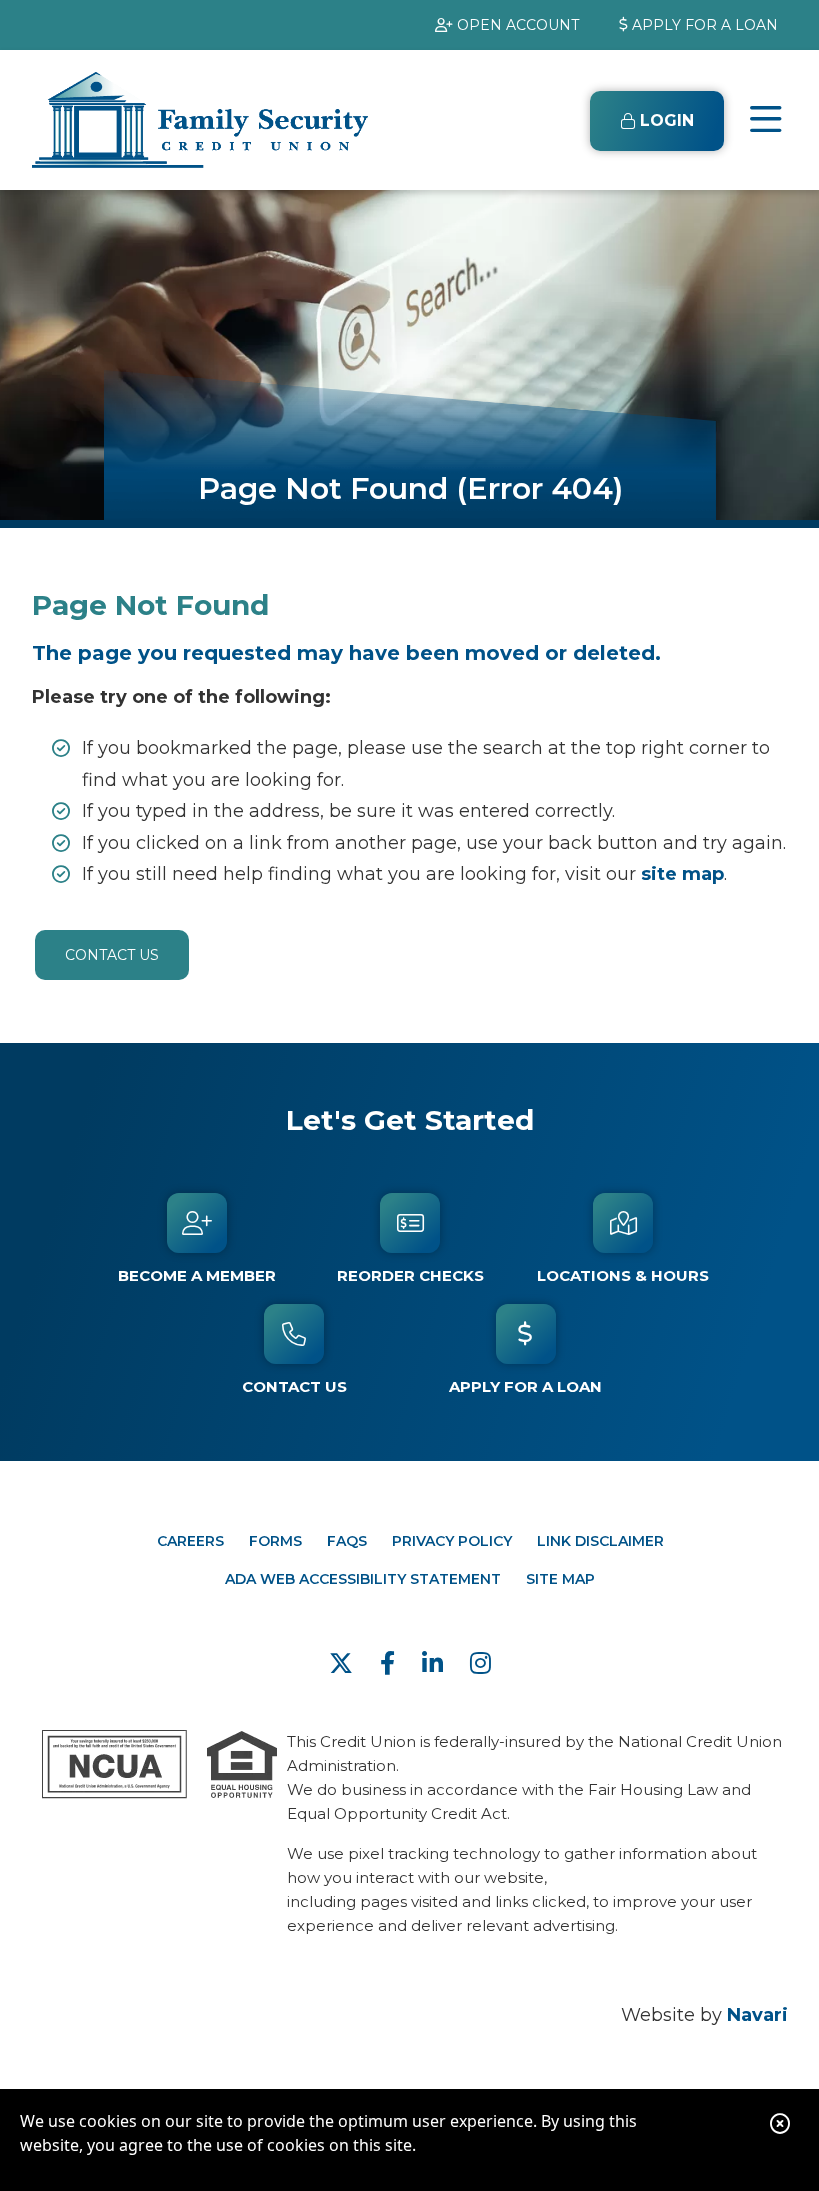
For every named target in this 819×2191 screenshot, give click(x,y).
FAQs (347, 1541)
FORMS (275, 1541)
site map (682, 874)
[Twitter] (344, 1663)
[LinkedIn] (436, 1663)
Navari (757, 2015)
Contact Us (112, 955)
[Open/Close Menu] (766, 120)
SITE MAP (560, 1579)
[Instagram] (480, 1663)
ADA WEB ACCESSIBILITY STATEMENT (363, 1579)
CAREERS (190, 1541)
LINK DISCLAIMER (600, 1541)
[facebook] (391, 1663)
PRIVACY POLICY (452, 1541)
